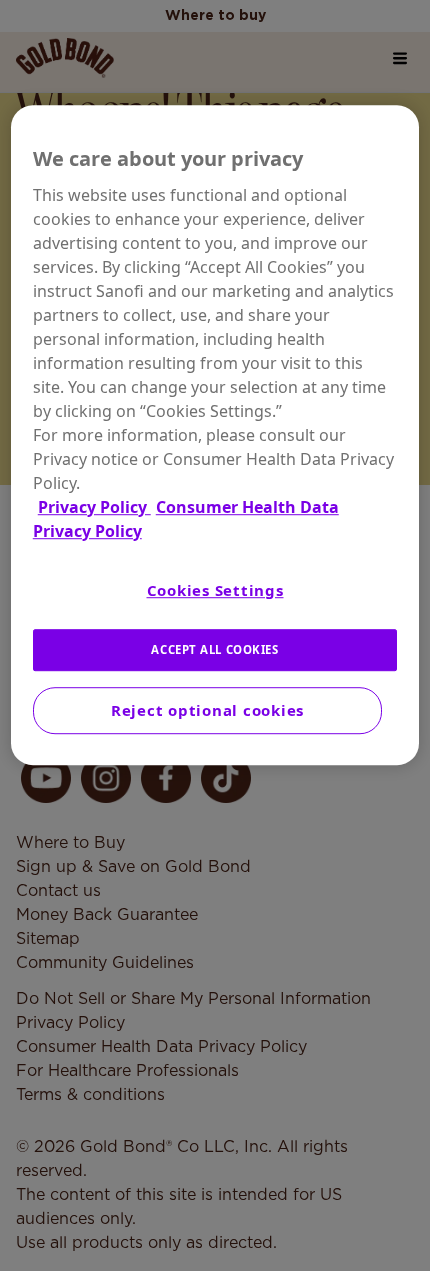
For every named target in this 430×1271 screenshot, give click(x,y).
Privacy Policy (94, 507)
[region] (215, 435)
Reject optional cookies (207, 710)
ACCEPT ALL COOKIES (214, 649)
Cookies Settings (215, 590)
